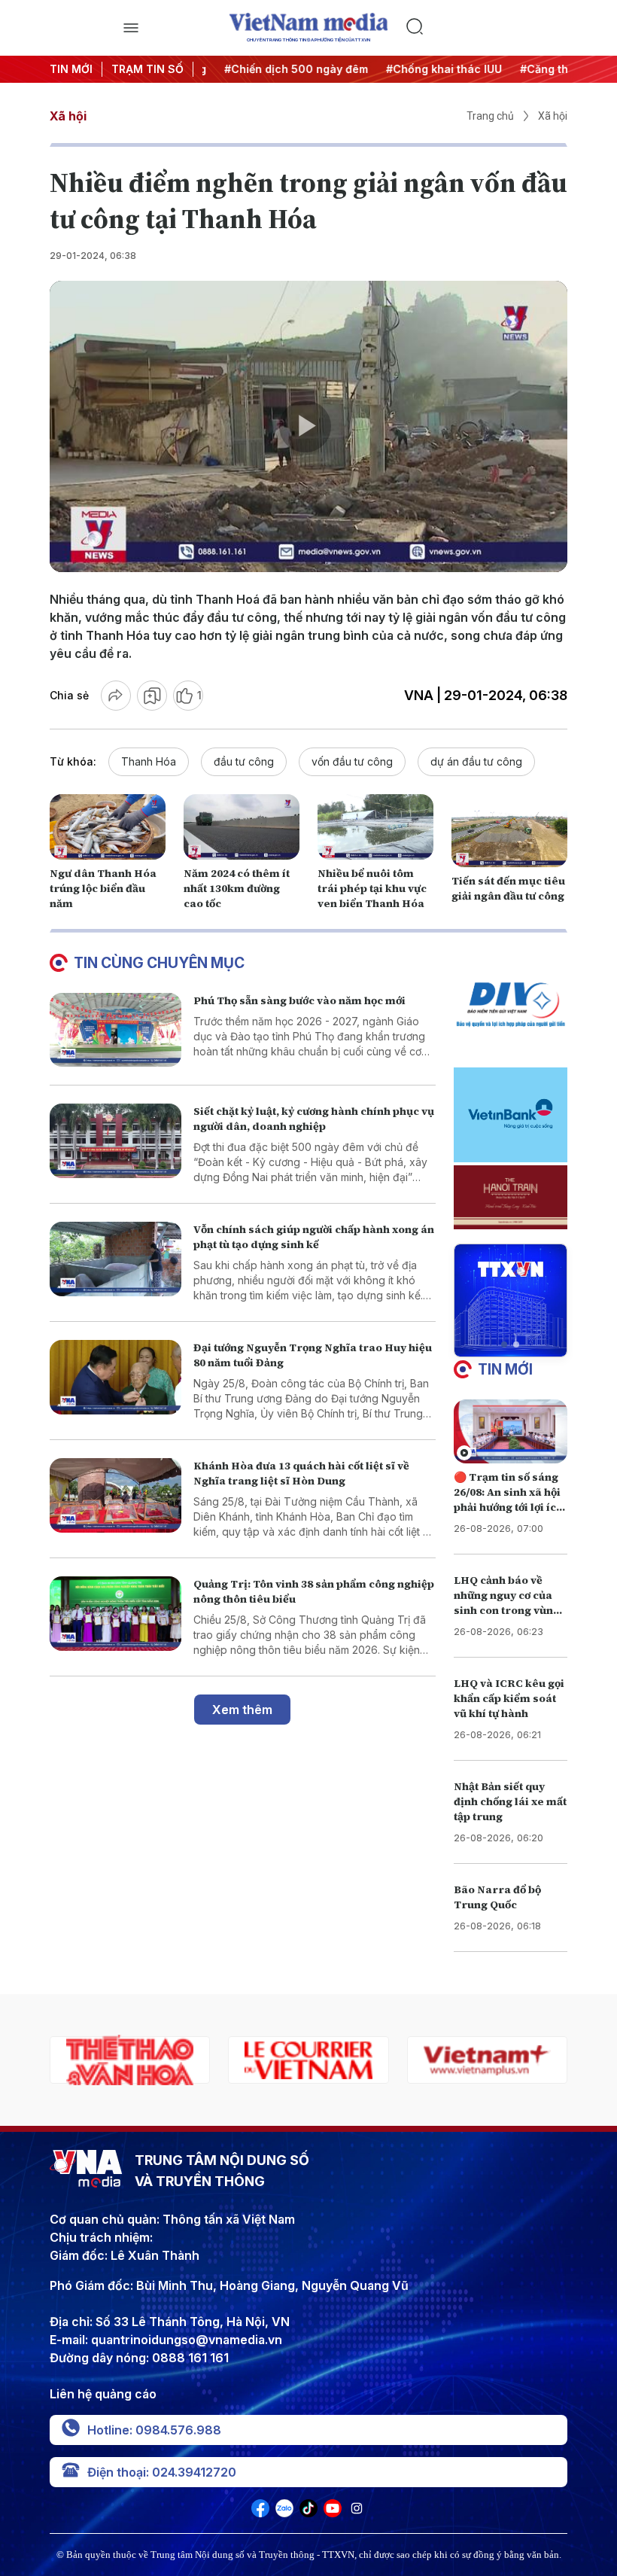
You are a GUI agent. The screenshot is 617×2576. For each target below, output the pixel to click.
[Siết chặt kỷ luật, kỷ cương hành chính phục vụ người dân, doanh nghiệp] (115, 1141)
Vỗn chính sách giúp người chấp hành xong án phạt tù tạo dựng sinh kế (314, 1237)
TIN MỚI (71, 69)
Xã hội (68, 116)
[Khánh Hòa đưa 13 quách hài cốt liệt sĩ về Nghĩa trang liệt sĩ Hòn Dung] (115, 1495)
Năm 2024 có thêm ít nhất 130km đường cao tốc (237, 888)
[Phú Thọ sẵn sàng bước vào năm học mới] (115, 1030)
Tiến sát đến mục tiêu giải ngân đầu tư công (508, 888)
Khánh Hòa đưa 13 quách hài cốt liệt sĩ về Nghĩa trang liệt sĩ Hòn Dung (301, 1473)
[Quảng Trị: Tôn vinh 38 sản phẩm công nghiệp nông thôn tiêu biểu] (115, 1614)
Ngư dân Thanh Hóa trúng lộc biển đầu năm (103, 888)
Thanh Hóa (149, 761)
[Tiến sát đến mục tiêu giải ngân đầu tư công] (509, 834)
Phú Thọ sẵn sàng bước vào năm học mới (299, 1000)
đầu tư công (244, 761)
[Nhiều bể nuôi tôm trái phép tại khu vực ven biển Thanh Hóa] (375, 827)
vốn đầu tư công (352, 761)
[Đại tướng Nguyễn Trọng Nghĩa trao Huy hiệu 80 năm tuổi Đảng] (115, 1377)
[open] (131, 28)
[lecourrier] (130, 2060)
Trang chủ (490, 116)
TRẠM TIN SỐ (147, 69)
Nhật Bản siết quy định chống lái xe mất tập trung (510, 1801)
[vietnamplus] (308, 2060)
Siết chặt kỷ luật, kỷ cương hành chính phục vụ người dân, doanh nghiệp (314, 1119)
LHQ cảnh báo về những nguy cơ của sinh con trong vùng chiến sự (507, 1603)
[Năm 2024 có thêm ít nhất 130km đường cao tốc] (242, 827)
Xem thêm (242, 1710)
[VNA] (260, 2513)
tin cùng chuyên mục (159, 963)
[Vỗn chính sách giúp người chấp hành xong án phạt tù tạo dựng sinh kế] (115, 1259)
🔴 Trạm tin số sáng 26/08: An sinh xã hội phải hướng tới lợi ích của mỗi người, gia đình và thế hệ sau (508, 1507)
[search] (486, 28)
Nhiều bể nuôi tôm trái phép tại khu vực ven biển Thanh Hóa (372, 888)
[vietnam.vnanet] (487, 2060)
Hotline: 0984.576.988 (154, 2430)
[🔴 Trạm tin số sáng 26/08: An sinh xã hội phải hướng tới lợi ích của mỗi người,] (511, 1431)
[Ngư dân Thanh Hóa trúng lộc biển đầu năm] (108, 827)
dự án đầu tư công (476, 761)
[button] (504, 1344)
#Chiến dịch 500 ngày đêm (278, 69)
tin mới (505, 1369)
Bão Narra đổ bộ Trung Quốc (497, 1897)
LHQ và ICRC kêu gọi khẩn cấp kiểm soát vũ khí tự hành (509, 1698)
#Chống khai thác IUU (426, 69)
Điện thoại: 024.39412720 (162, 2472)
